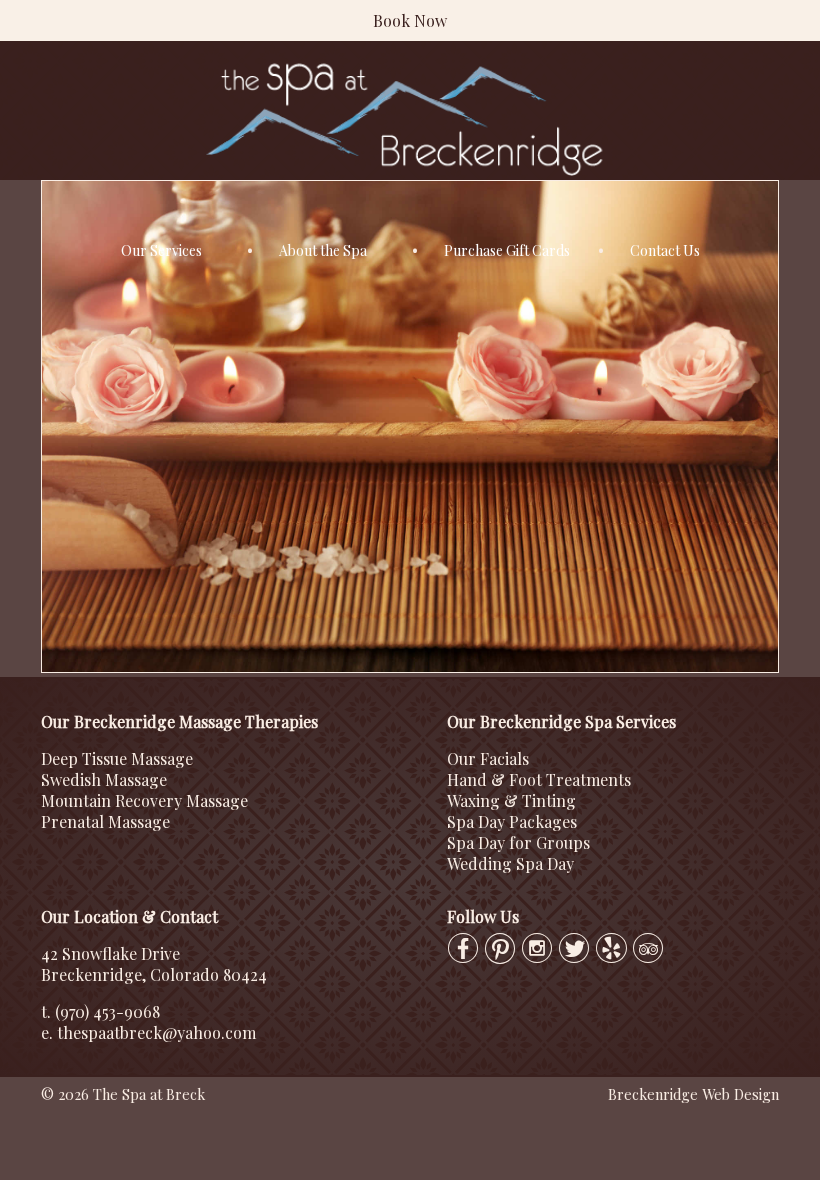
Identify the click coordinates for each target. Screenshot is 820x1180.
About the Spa (323, 250)
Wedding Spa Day (510, 863)
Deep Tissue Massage (117, 758)
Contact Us (665, 250)
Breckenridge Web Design (693, 1094)
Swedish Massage (104, 779)
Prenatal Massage (105, 821)
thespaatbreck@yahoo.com (156, 1032)
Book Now (410, 20)
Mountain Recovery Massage (144, 800)
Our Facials (488, 758)
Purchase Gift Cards (507, 250)
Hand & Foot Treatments (539, 779)
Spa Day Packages (512, 821)
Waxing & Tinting (511, 800)
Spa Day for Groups (518, 842)
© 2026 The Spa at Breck (123, 1094)
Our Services (161, 250)
